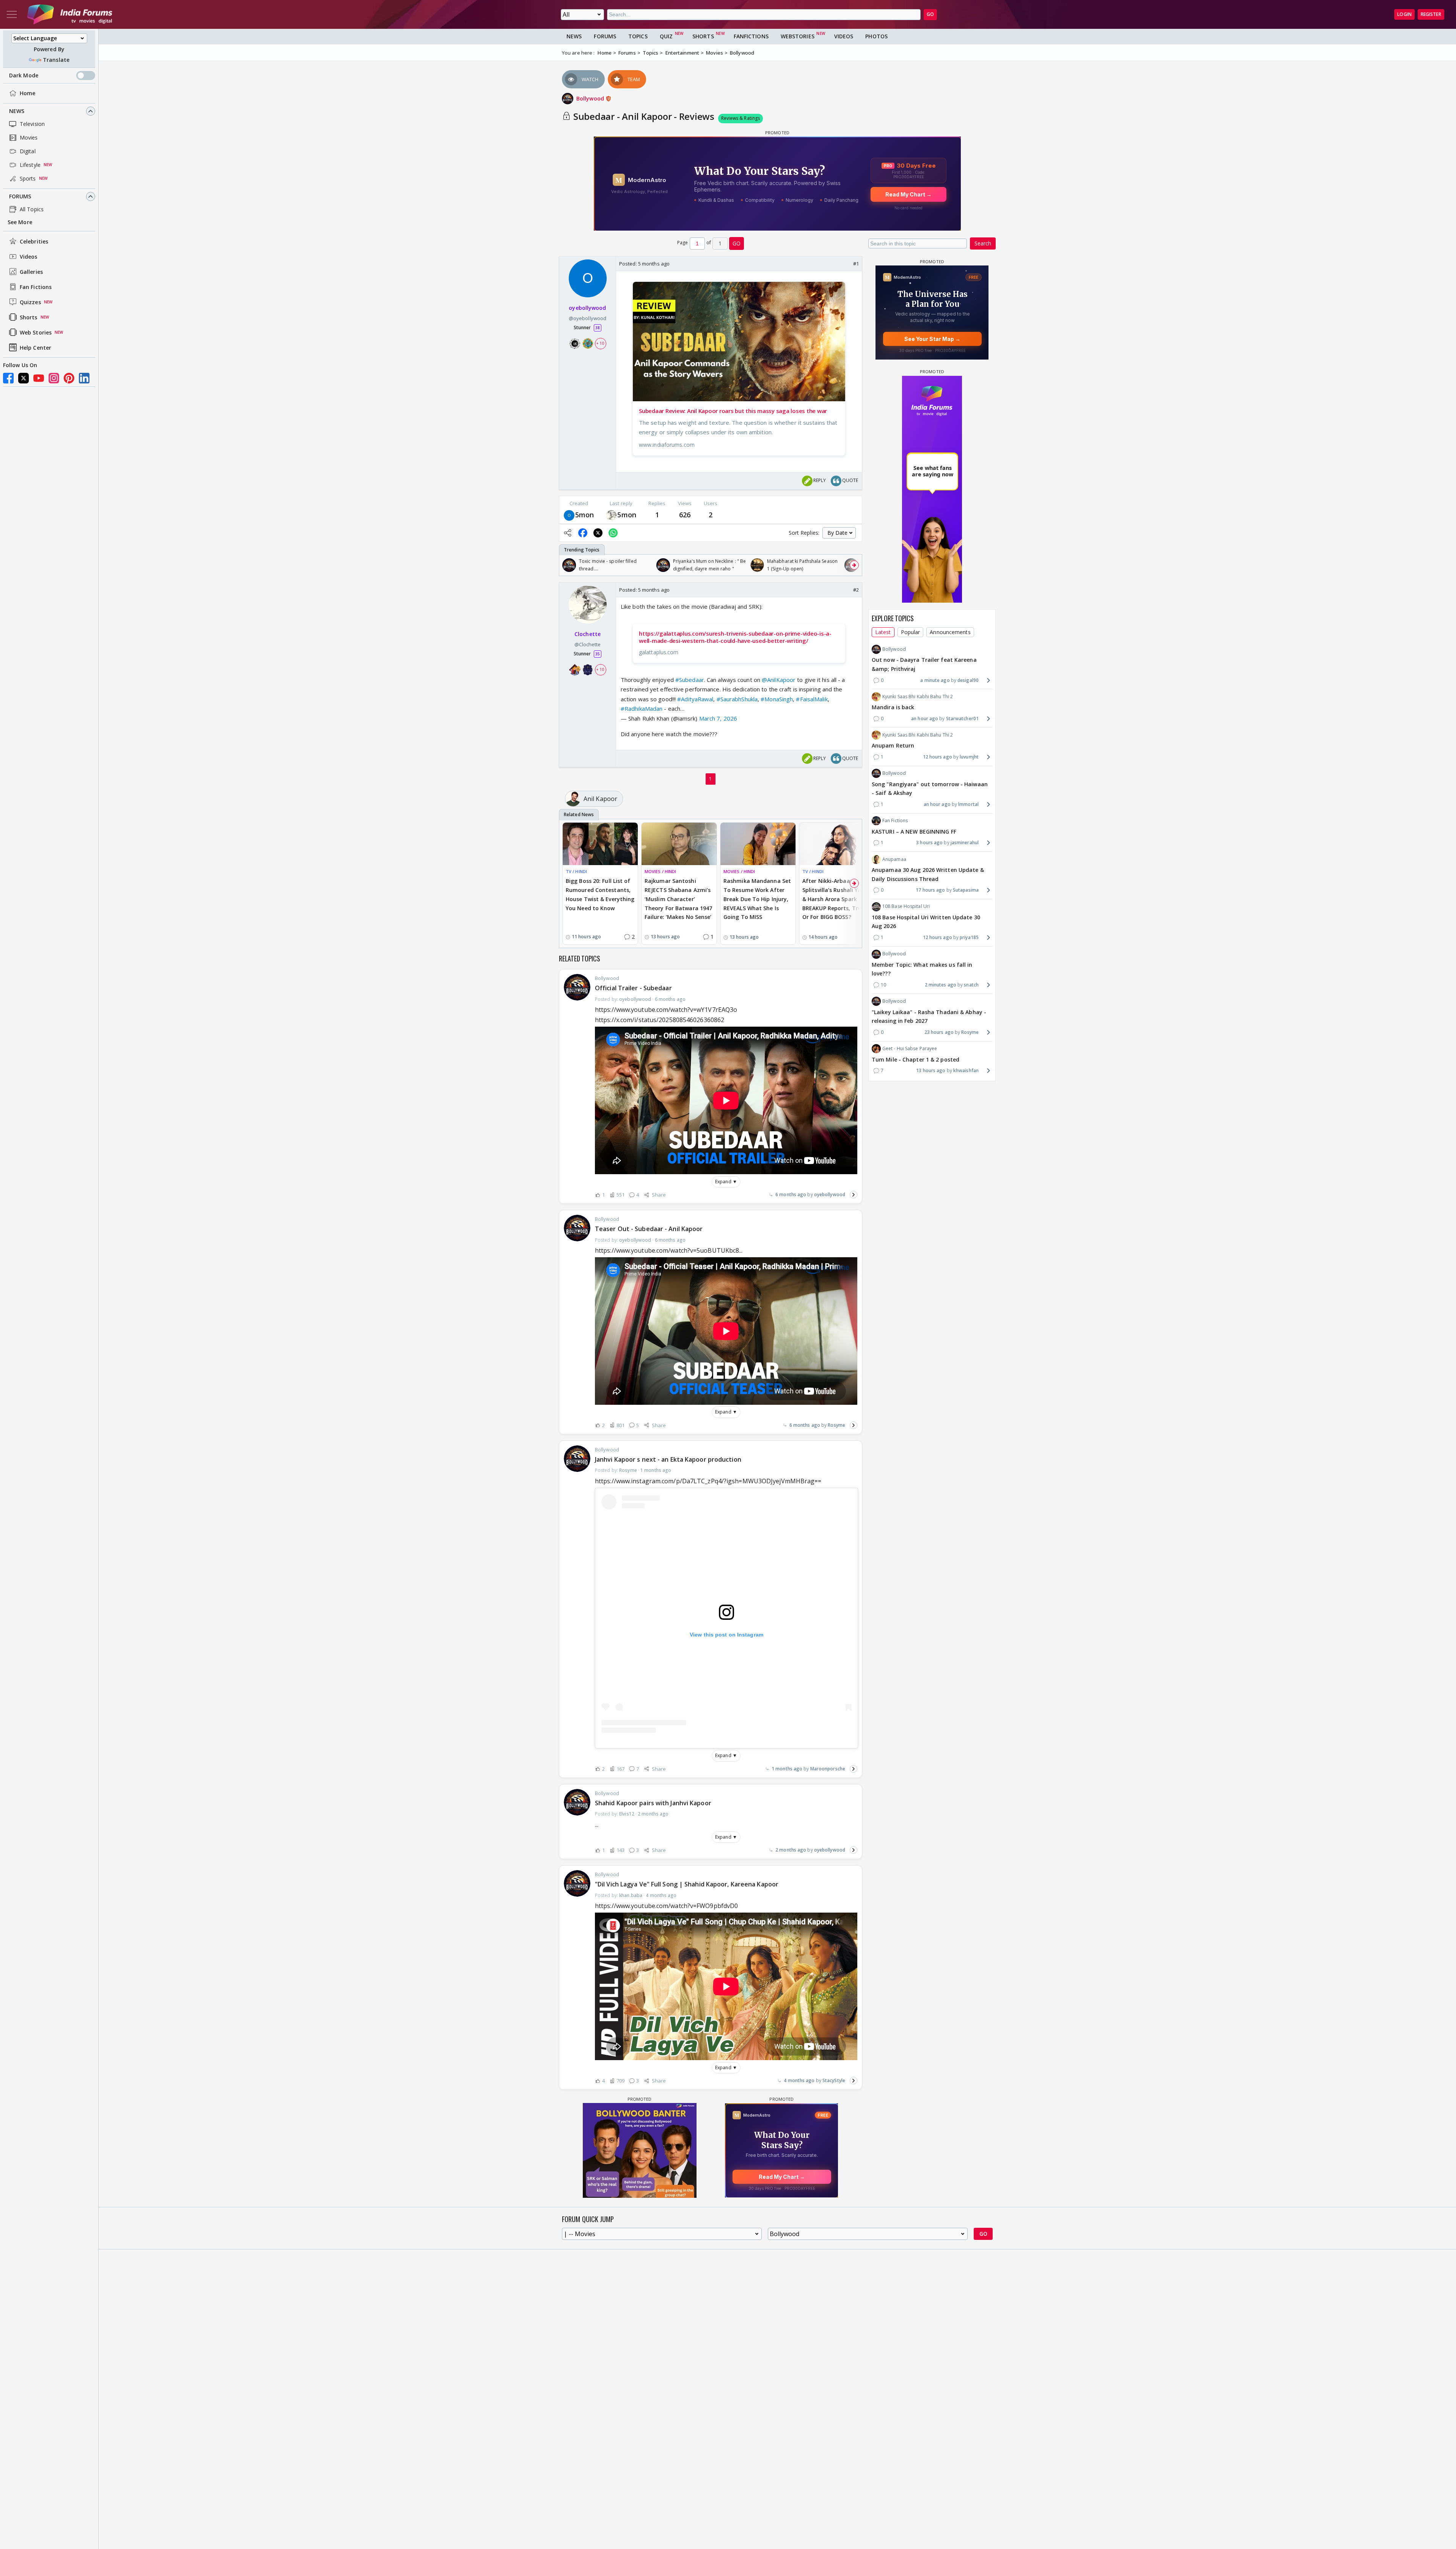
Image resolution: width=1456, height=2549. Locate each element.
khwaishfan (966, 1070)
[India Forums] (70, 14)
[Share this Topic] (568, 533)
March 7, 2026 (718, 718)
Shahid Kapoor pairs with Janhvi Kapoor (653, 1803)
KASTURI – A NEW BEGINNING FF (914, 831)
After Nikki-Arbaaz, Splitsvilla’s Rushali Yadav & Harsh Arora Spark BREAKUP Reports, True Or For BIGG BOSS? (837, 899)
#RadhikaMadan (642, 708)
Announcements (950, 632)
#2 (856, 590)
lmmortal (968, 804)
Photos (876, 36)
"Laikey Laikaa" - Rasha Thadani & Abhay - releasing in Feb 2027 (929, 1016)
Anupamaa (894, 859)
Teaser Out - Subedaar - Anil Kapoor (649, 1229)
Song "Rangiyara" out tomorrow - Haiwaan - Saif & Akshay (930, 788)
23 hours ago (939, 1032)
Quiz (666, 36)
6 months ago (791, 1194)
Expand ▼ (726, 1182)
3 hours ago (929, 843)
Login (1404, 14)
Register (1431, 14)
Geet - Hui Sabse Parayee (910, 1048)
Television (32, 124)
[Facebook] (8, 378)
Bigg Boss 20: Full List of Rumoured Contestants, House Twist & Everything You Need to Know (600, 894)
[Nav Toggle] (12, 14)
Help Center (35, 348)
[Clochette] (611, 515)
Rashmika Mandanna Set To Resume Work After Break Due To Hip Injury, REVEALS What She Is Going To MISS (757, 899)
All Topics (32, 209)
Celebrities (34, 241)
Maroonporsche (828, 1769)
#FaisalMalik (812, 699)
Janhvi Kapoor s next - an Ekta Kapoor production (668, 1459)
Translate (56, 60)
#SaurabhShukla (737, 699)
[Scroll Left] (567, 565)
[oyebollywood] (569, 515)
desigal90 (968, 680)
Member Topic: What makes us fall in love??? (922, 969)
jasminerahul (965, 843)
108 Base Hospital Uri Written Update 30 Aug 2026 (926, 922)
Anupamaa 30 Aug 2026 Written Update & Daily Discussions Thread (928, 874)
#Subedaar (690, 680)
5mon (584, 515)
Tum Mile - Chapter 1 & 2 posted (915, 1059)
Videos (29, 257)
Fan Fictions (36, 287)
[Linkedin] (84, 378)
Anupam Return (893, 745)
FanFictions (751, 36)
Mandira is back (893, 707)
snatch (971, 985)
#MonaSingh (777, 699)
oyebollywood (830, 1194)
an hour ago (925, 719)
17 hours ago (930, 890)
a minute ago (935, 680)
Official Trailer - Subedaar (633, 988)
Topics (638, 36)
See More (20, 222)
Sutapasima (966, 890)
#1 (856, 264)
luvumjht (969, 757)
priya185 (969, 937)
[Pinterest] (69, 378)
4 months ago (799, 2080)
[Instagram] (54, 378)
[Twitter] (24, 378)
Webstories (798, 36)
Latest (883, 632)
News (17, 111)
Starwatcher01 (962, 719)
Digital (28, 151)
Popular (911, 632)
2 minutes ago (941, 985)
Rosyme (836, 1425)
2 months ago (791, 1850)
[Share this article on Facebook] (583, 533)
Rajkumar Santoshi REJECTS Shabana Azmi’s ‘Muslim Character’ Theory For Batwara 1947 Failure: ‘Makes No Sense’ (678, 899)
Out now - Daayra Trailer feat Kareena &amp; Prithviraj (924, 664)
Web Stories (36, 332)
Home (27, 93)
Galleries (31, 272)
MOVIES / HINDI (660, 871)
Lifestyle (30, 165)
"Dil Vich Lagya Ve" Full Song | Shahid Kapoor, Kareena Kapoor (687, 1884)
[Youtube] (39, 378)
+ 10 (600, 343)
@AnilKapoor (779, 680)
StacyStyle (834, 2080)
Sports (28, 178)
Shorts (29, 317)
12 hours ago (937, 757)
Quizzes (30, 302)
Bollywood (591, 98)
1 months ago (787, 1769)
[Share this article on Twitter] (598, 533)
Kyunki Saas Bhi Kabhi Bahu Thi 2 (918, 697)
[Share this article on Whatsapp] (613, 533)
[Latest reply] (854, 1195)
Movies (29, 137)
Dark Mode (24, 75)
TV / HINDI (576, 871)
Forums (20, 196)
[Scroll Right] (854, 565)
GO (930, 14)
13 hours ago (931, 1070)
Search (983, 243)
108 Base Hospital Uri (906, 906)
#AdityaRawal (695, 699)
